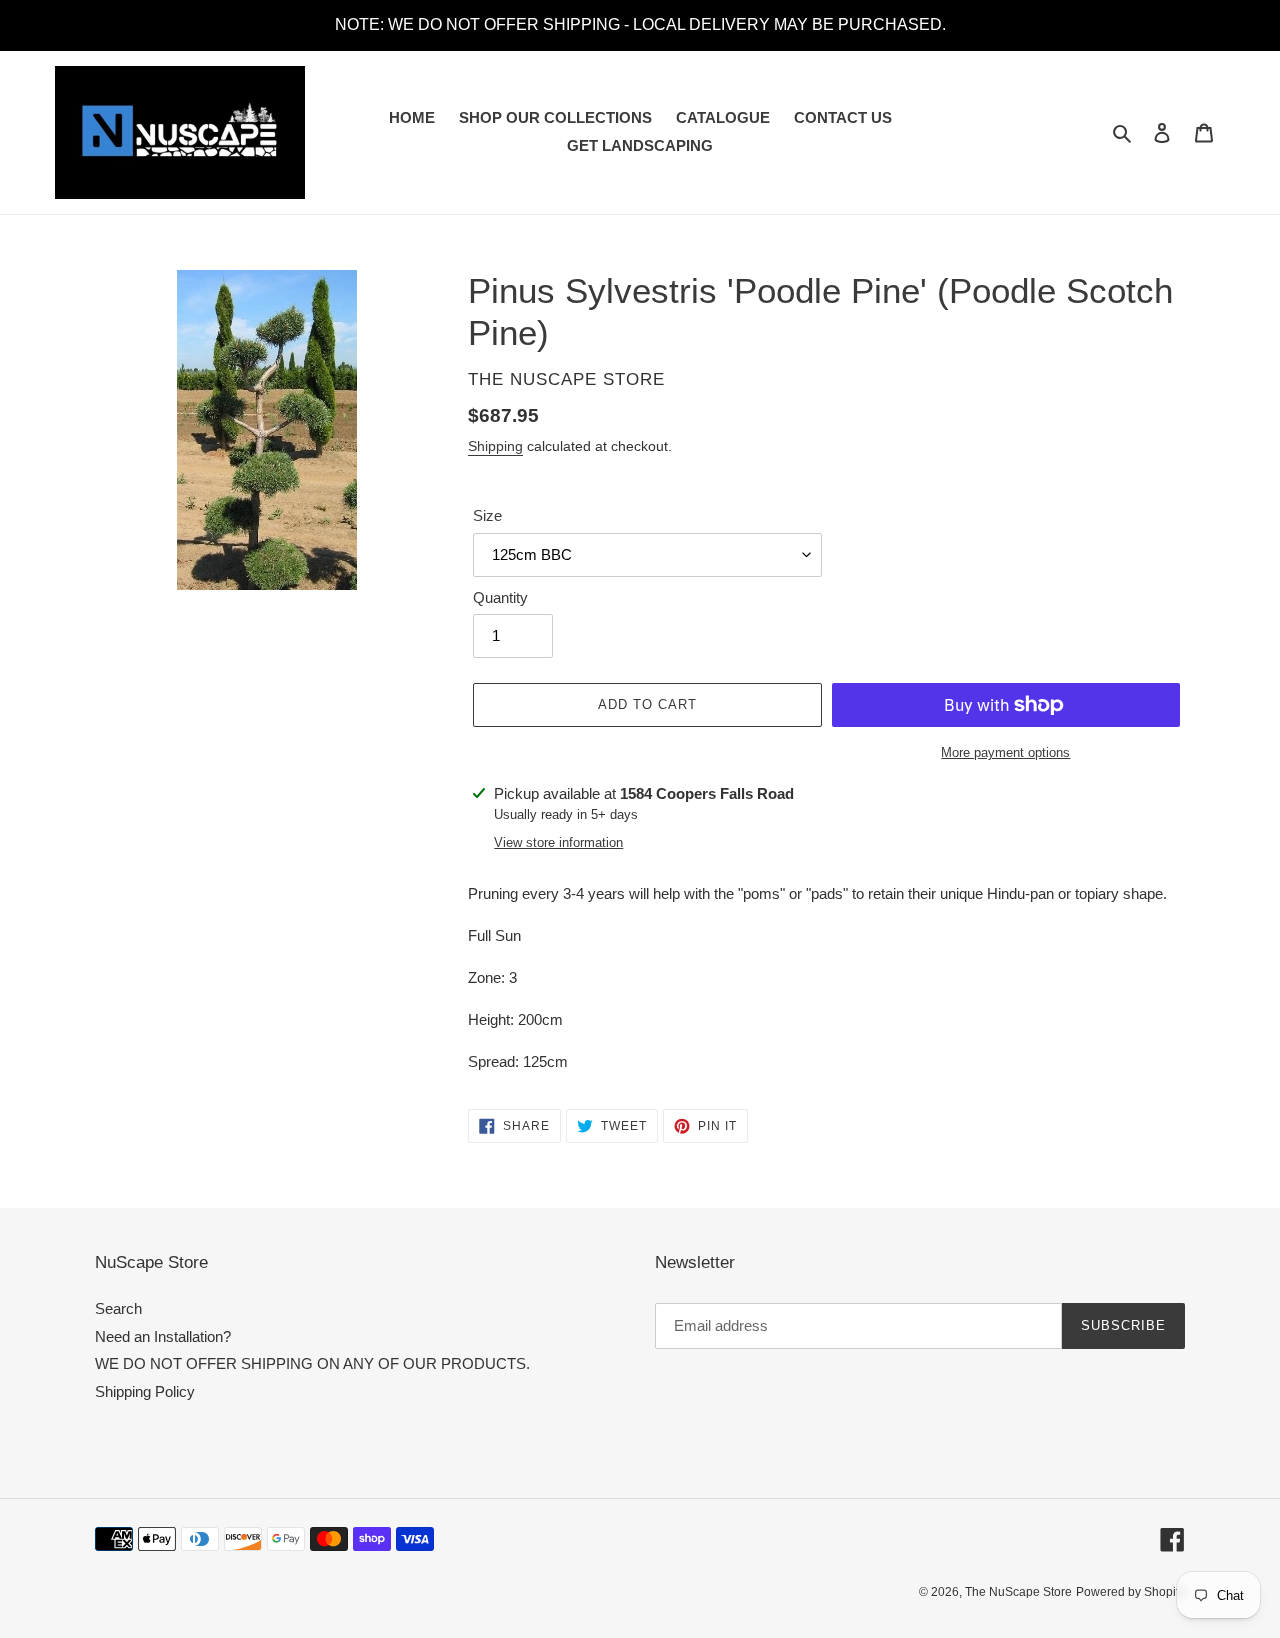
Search (118, 1308)
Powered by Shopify (1130, 1592)
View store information (558, 842)
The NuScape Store (1018, 1592)
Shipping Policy (145, 1391)
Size (487, 515)
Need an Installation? (163, 1336)
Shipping (495, 446)
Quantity (500, 597)
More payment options (1005, 752)
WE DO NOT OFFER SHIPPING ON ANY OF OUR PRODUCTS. (312, 1363)
